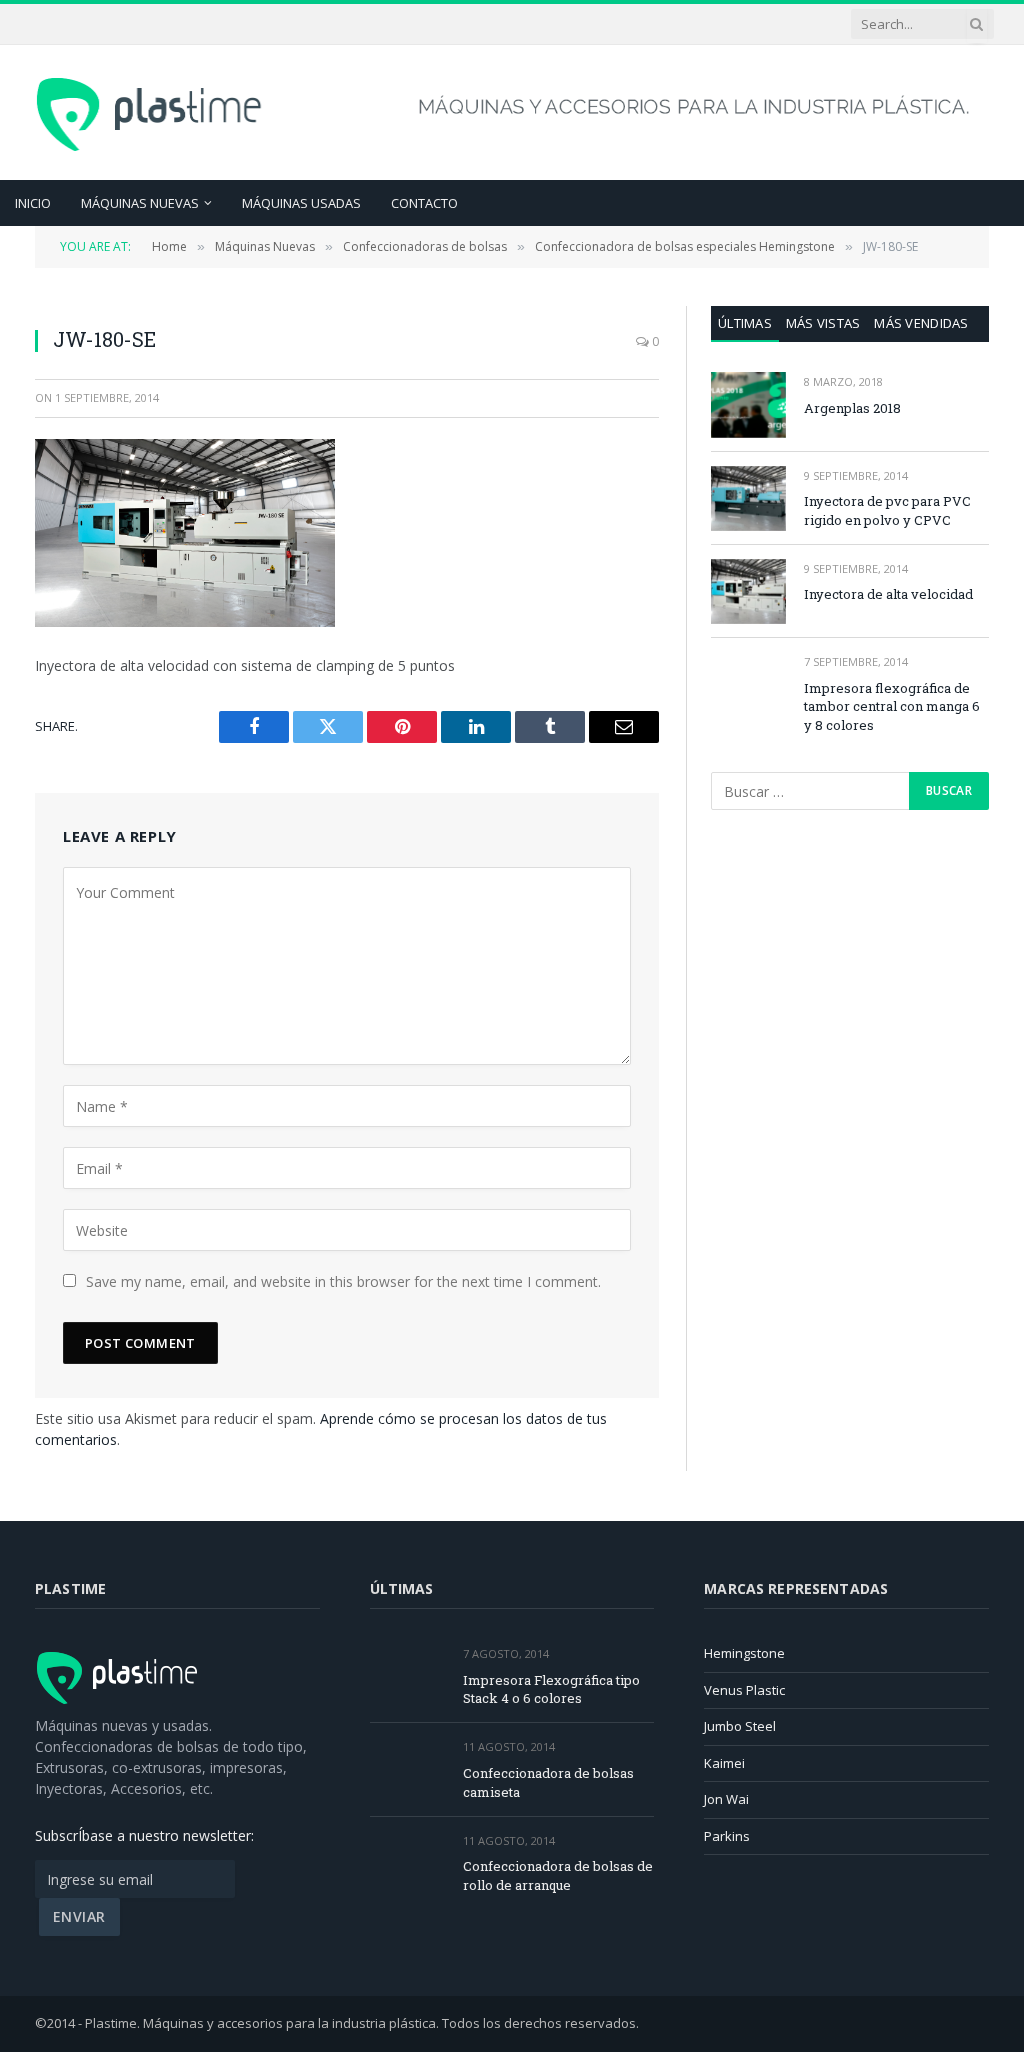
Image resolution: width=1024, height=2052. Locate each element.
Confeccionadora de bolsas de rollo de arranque (558, 1875)
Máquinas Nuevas (140, 203)
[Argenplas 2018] (748, 404)
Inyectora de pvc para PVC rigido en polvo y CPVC (887, 510)
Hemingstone (744, 1653)
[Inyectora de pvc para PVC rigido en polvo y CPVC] (748, 498)
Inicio (33, 203)
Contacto (424, 203)
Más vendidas (921, 323)
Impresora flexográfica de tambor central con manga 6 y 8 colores (892, 706)
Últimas (745, 323)
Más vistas (823, 323)
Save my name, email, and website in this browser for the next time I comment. (343, 1281)
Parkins (727, 1836)
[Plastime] (151, 112)
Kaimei (724, 1763)
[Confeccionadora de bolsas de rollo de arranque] (407, 1863)
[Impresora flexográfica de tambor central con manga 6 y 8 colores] (748, 684)
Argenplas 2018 (852, 408)
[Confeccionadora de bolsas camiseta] (407, 1769)
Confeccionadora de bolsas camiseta (548, 1782)
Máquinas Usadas (301, 203)
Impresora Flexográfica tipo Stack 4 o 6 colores (551, 1689)
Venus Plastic (744, 1690)
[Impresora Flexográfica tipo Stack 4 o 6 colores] (407, 1676)
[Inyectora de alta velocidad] (748, 591)
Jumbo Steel (740, 1726)
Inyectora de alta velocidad (888, 594)
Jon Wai (726, 1799)
